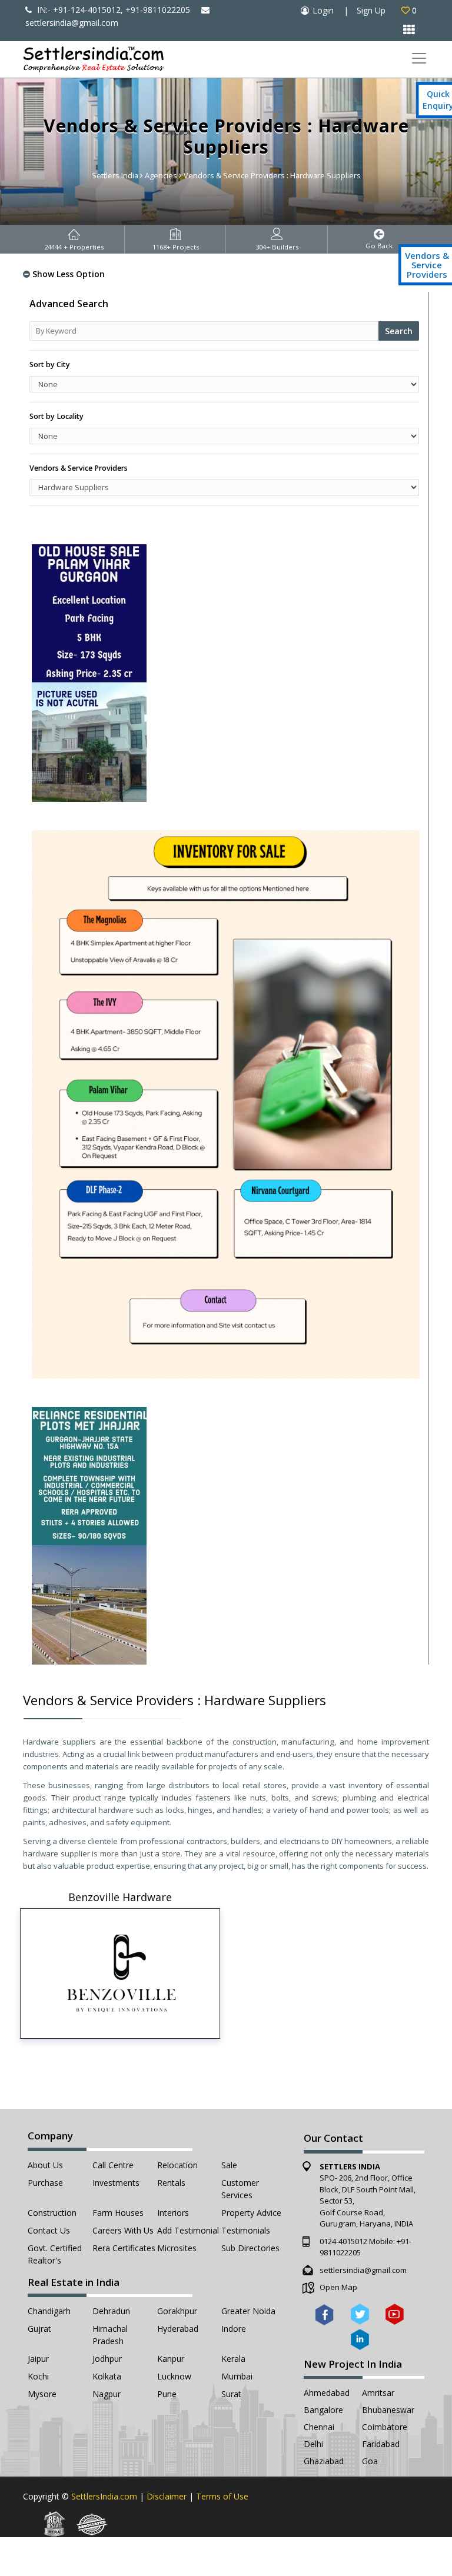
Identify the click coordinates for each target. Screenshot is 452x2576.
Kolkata (107, 2376)
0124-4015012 (343, 2241)
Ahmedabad (327, 2393)
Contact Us (49, 2230)
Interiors (173, 2213)
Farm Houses (118, 2213)
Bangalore (323, 2410)
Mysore (42, 2394)
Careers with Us (123, 2230)
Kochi (38, 2376)
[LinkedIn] (360, 2340)
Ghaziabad (324, 2461)
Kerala (233, 2359)
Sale (229, 2165)
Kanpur (171, 2359)
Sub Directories (250, 2248)
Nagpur (107, 2394)
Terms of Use (222, 2496)
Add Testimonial (188, 2230)
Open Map (338, 2287)
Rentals (171, 2183)
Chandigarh (49, 2311)
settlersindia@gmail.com (363, 2270)
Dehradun (111, 2311)
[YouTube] (395, 2314)
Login (323, 10)
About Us (45, 2165)
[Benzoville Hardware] (120, 1973)
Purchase (45, 2183)
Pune (167, 2394)
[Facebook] (325, 2314)
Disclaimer (167, 2496)
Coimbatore (385, 2427)
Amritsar (378, 2393)
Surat (231, 2394)
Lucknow (174, 2376)
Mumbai (237, 2376)
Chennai (319, 2427)
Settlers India (115, 175)
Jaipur (38, 2359)
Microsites (177, 2248)
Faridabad (381, 2444)
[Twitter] (360, 2314)
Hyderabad (178, 2329)
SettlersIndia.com (104, 2496)
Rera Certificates (124, 2248)
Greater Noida (248, 2311)
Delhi (313, 2444)
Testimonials (246, 2230)
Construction (52, 2213)
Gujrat (39, 2329)
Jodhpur (107, 2359)
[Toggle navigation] (419, 59)
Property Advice (251, 2213)
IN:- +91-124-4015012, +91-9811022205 (112, 10)
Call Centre (113, 2165)
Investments (116, 2183)
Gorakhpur (177, 2311)
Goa (370, 2461)
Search (399, 331)
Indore (234, 2329)
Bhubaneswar (388, 2410)
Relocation (177, 2165)
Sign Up (371, 10)
